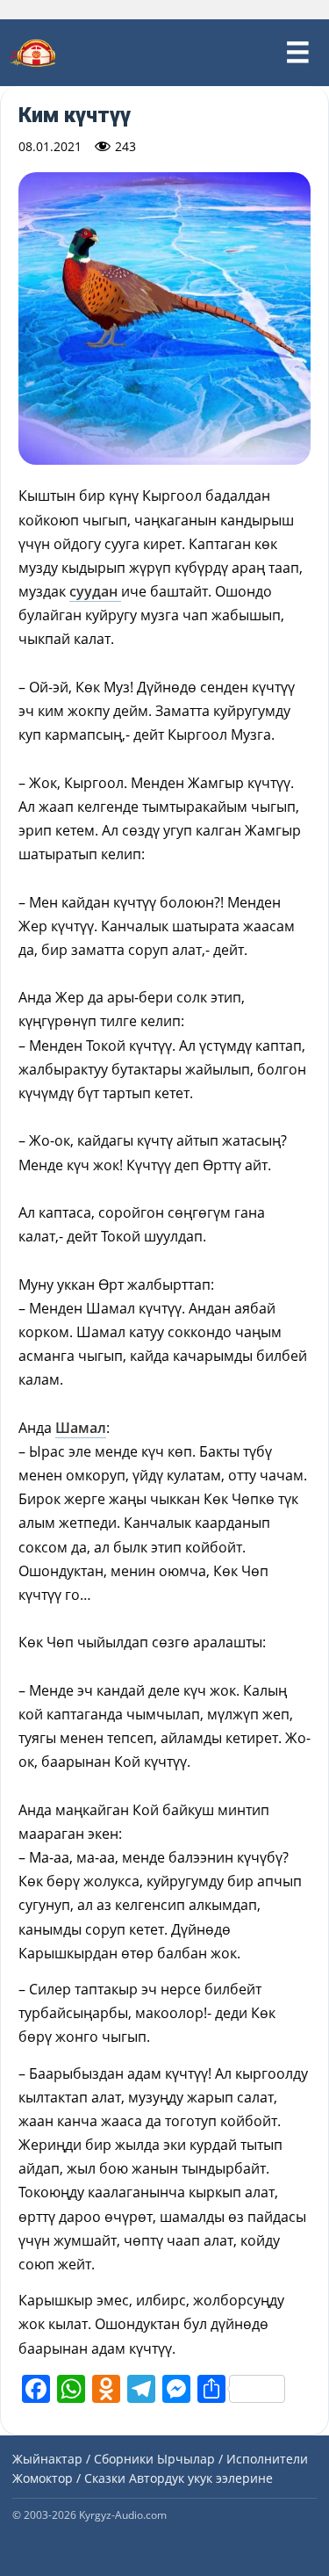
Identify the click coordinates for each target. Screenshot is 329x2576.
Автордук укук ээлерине (201, 2478)
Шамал (81, 1428)
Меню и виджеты (297, 53)
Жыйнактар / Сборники (83, 2459)
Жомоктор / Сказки (69, 2478)
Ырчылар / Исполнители (232, 2459)
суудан (95, 591)
